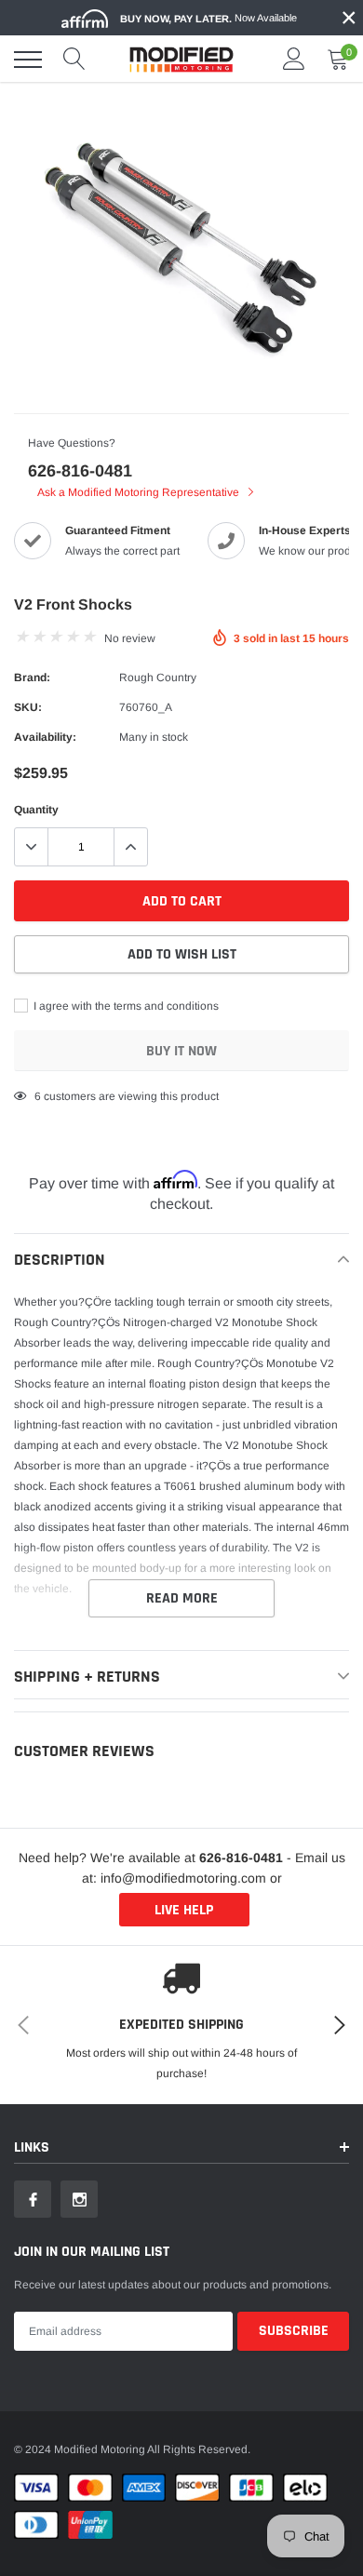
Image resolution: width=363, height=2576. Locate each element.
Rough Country (158, 678)
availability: (45, 737)
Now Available (208, 18)
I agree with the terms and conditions (125, 1006)
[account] (294, 60)
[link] (33, 2199)
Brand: (32, 678)
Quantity (36, 810)
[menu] (28, 60)
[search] (74, 60)
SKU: (28, 707)
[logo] (181, 60)
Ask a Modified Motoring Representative (140, 492)
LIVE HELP (184, 1910)
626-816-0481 (80, 471)
